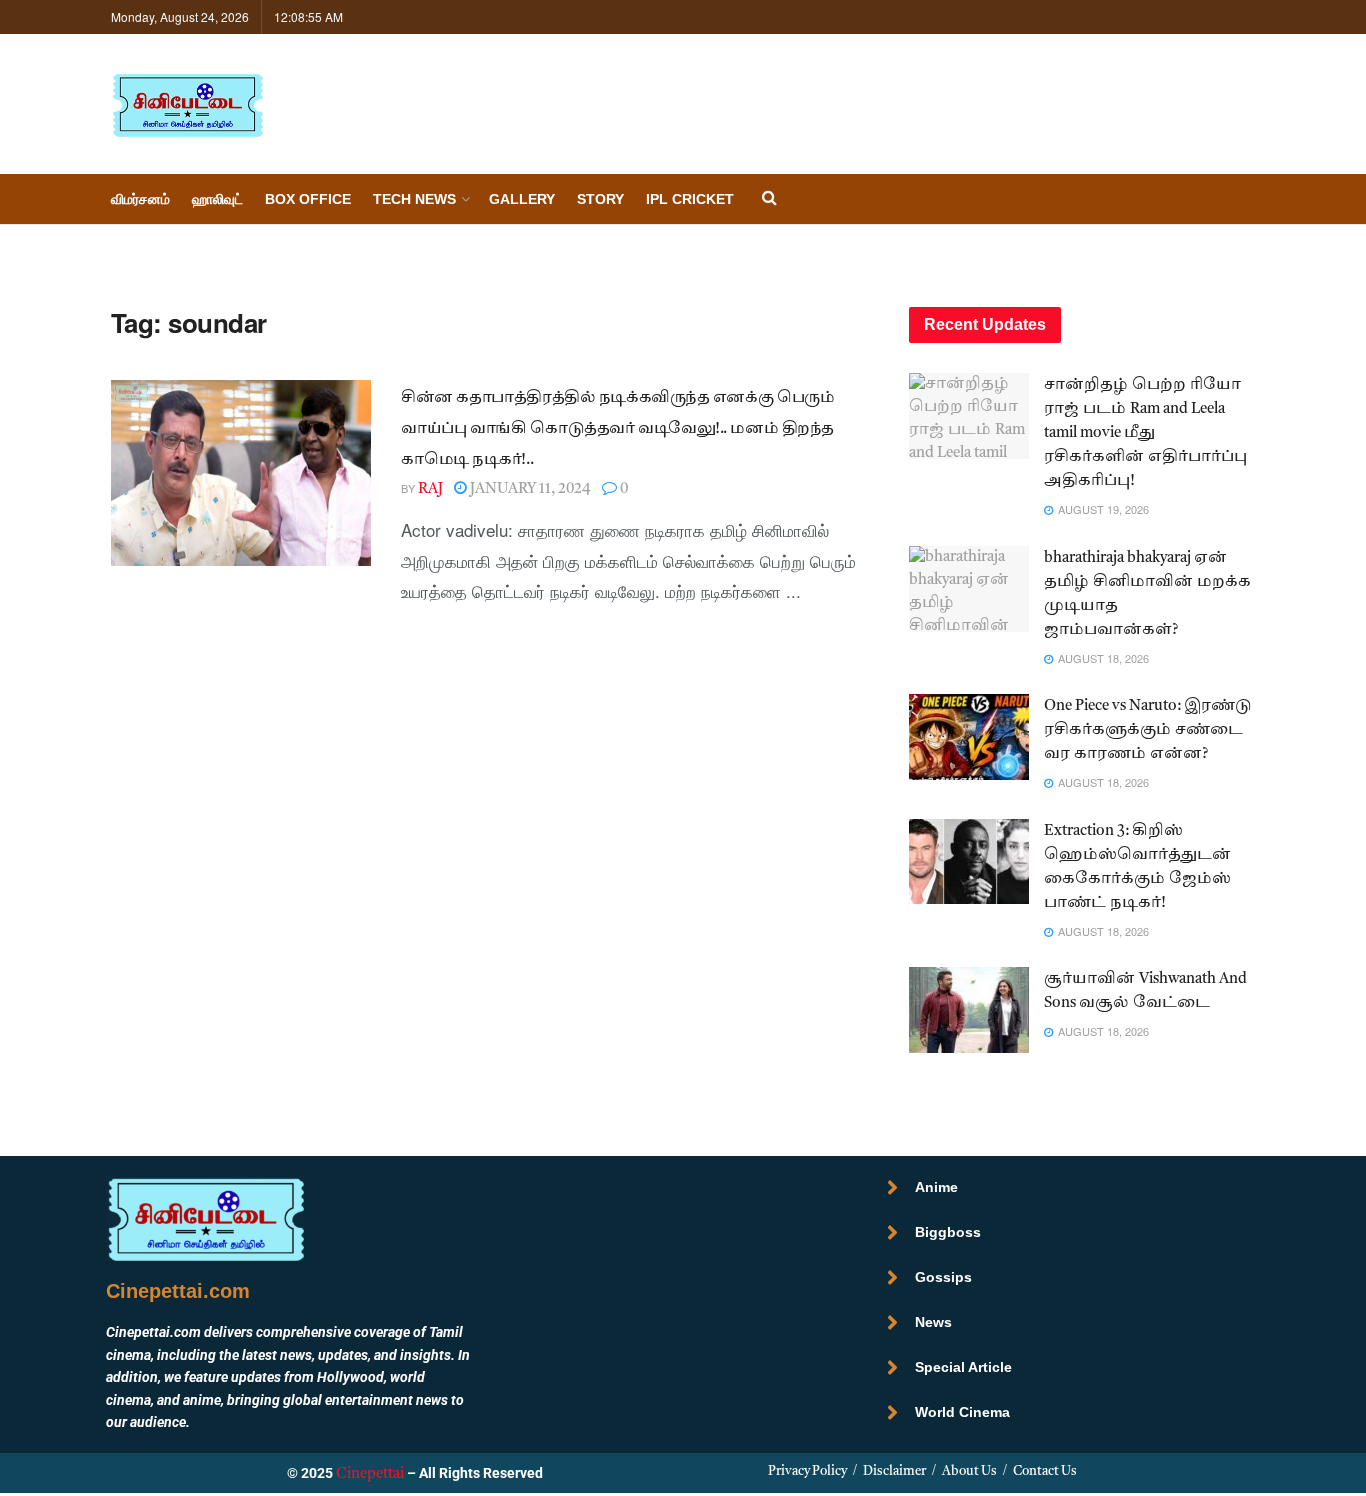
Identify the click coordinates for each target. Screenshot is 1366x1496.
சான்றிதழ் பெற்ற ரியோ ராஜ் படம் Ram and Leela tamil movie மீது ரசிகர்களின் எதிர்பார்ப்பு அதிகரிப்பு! (1145, 433)
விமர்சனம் (140, 199)
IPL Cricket (690, 199)
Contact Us (1045, 1471)
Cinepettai (370, 1474)
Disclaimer (894, 1471)
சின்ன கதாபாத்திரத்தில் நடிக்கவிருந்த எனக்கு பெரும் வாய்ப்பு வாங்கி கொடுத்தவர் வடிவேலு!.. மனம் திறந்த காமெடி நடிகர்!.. (617, 429)
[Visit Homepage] (187, 104)
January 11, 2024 (529, 489)
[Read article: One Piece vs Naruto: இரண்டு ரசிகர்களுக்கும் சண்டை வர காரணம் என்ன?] (969, 737)
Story (600, 199)
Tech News (414, 199)
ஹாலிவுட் (217, 199)
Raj (430, 489)
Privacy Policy (807, 1471)
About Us (969, 1471)
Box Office (308, 199)
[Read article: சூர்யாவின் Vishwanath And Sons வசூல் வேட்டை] (969, 1010)
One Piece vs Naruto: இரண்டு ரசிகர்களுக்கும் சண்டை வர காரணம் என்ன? (1148, 730)
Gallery (522, 199)
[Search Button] (769, 199)
